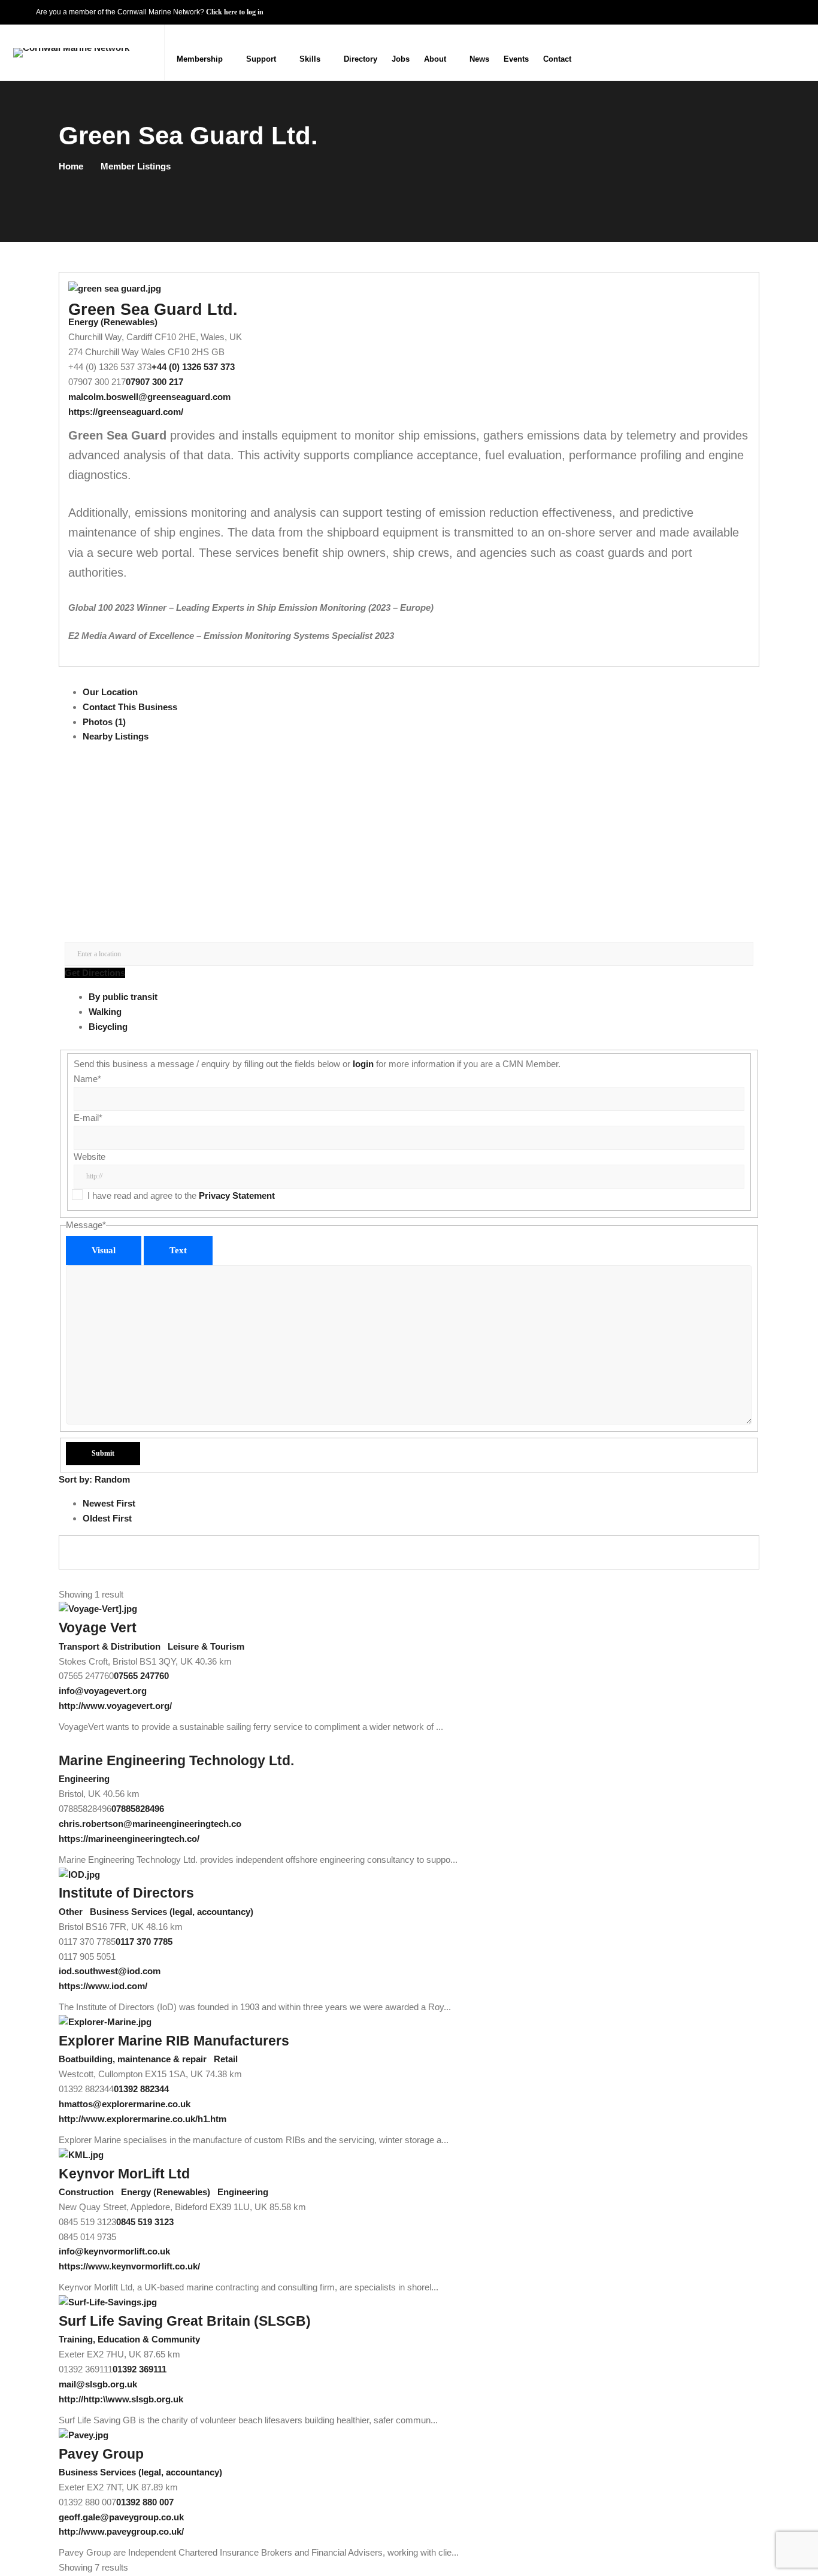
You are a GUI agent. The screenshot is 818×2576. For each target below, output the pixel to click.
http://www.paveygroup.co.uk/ (121, 2531)
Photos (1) (104, 722)
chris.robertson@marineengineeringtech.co (150, 1824)
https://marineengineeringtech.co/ (129, 1839)
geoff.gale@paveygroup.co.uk (121, 2517)
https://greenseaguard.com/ (126, 412)
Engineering (84, 1779)
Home (71, 166)
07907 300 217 (154, 382)
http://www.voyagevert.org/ (115, 1706)
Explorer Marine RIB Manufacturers (174, 2041)
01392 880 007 (145, 2502)
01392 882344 (141, 2089)
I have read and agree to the (181, 1195)
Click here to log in (235, 12)
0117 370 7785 (144, 1942)
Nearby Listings (116, 736)
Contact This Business (130, 707)
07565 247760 (141, 1676)
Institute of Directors (126, 1893)
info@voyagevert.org (103, 1691)
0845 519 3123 (145, 2222)
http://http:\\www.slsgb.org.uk (121, 2399)
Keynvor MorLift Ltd (124, 2174)
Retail (225, 2059)
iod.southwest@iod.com (110, 1971)
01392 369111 (140, 2369)
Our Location (110, 692)
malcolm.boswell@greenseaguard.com (149, 397)
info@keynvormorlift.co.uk (114, 2251)
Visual (104, 1250)
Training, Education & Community (129, 2339)
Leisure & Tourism (205, 1646)
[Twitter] (772, 52)
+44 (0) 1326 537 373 (193, 367)
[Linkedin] (796, 52)
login (363, 1064)
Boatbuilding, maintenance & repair (133, 2059)
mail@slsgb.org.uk (98, 2384)
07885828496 (138, 1809)
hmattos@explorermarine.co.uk (125, 2104)
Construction (86, 2192)
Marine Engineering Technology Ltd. (176, 1761)
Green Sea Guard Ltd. (153, 310)
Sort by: (94, 1479)
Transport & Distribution (110, 1646)
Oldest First (107, 1518)
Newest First (109, 1503)
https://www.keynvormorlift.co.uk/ (129, 2266)
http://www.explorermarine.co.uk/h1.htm (143, 2119)
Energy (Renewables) (113, 322)
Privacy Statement (237, 1195)
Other (71, 1912)
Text (178, 1250)
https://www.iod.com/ (103, 1986)
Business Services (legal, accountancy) (170, 1912)
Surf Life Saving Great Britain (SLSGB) (185, 2321)
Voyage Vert (98, 1628)
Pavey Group (101, 2454)
